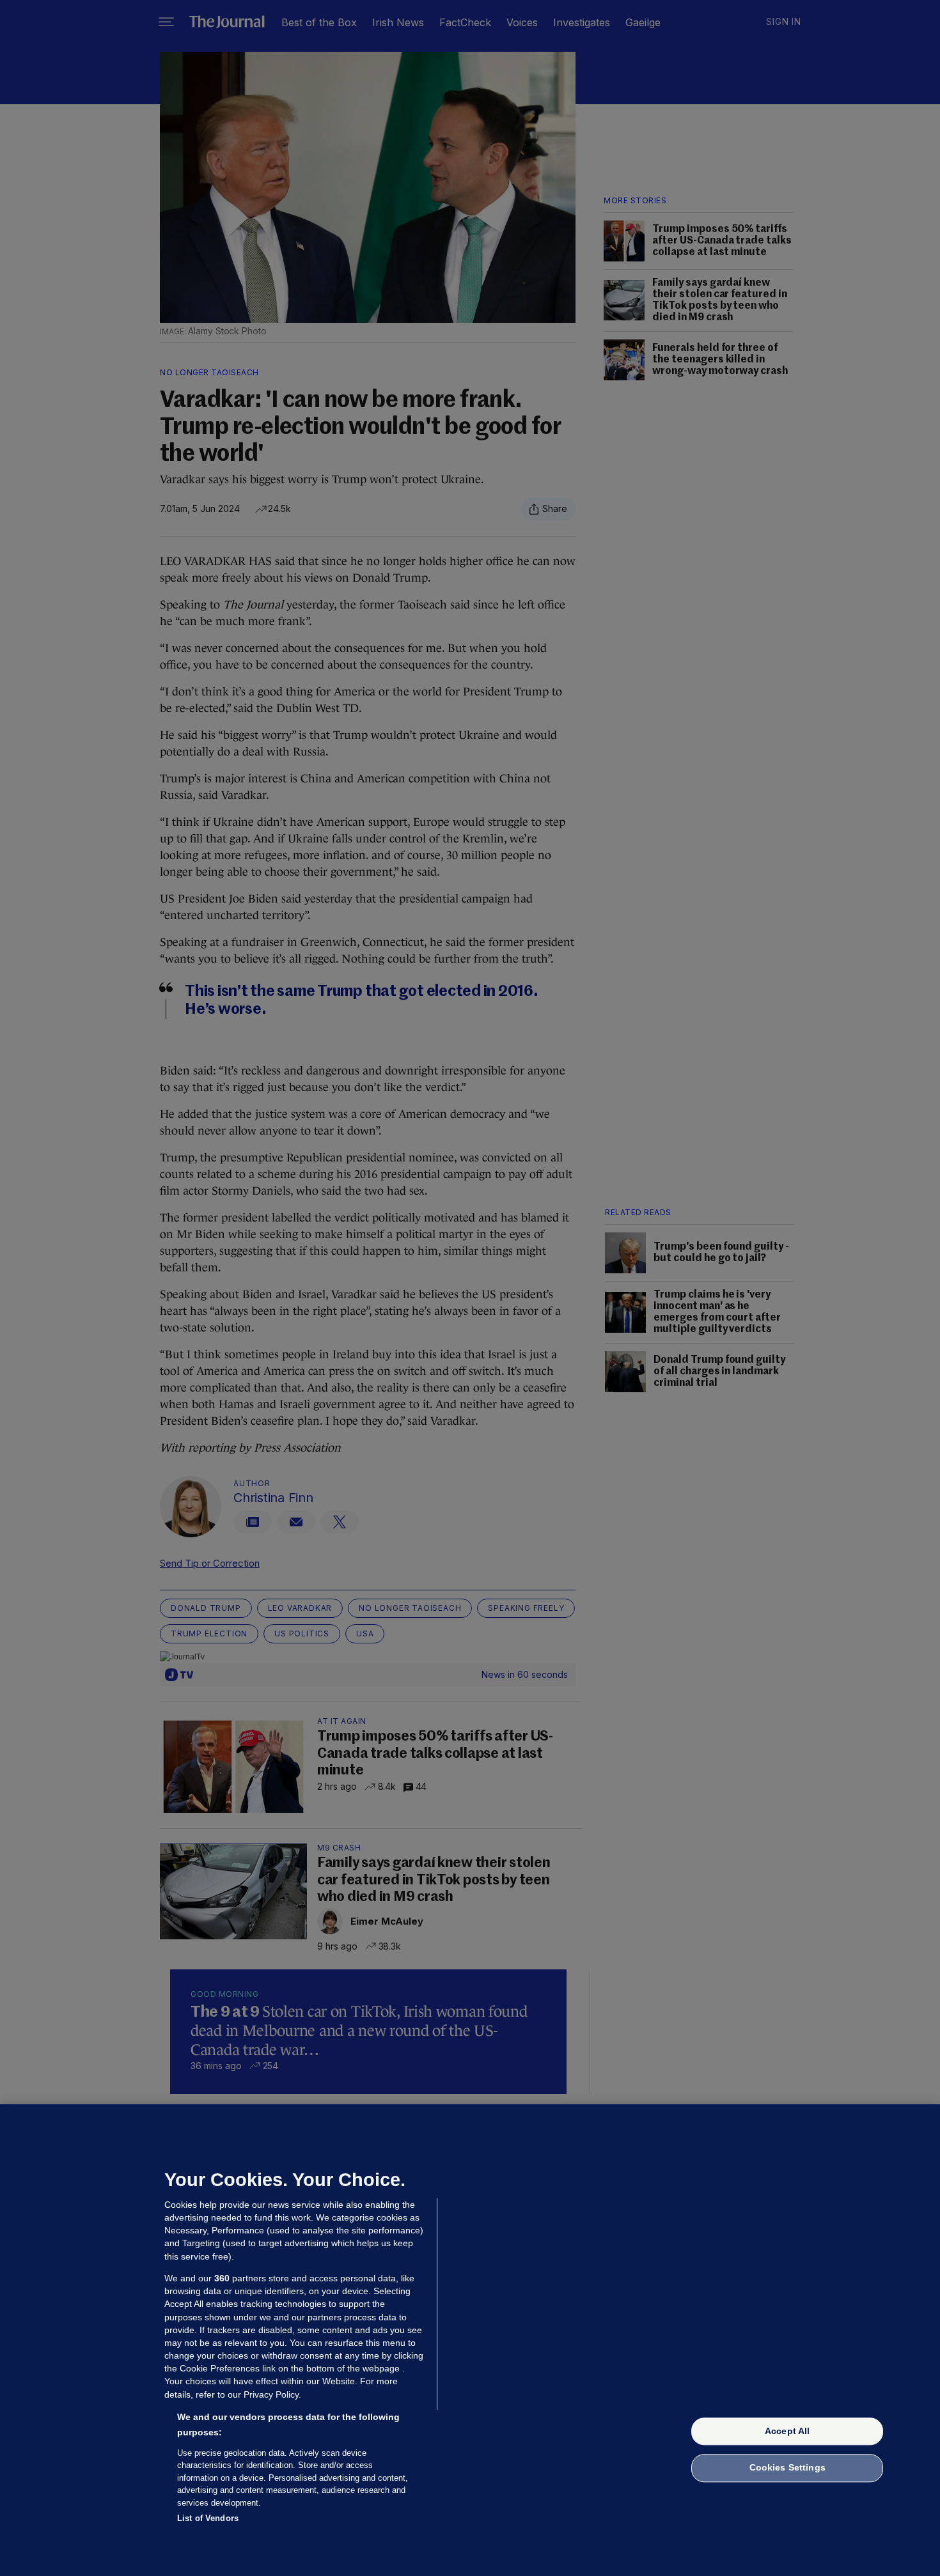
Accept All (787, 2431)
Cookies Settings (787, 2468)
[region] (470, 2340)
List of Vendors (208, 2518)
